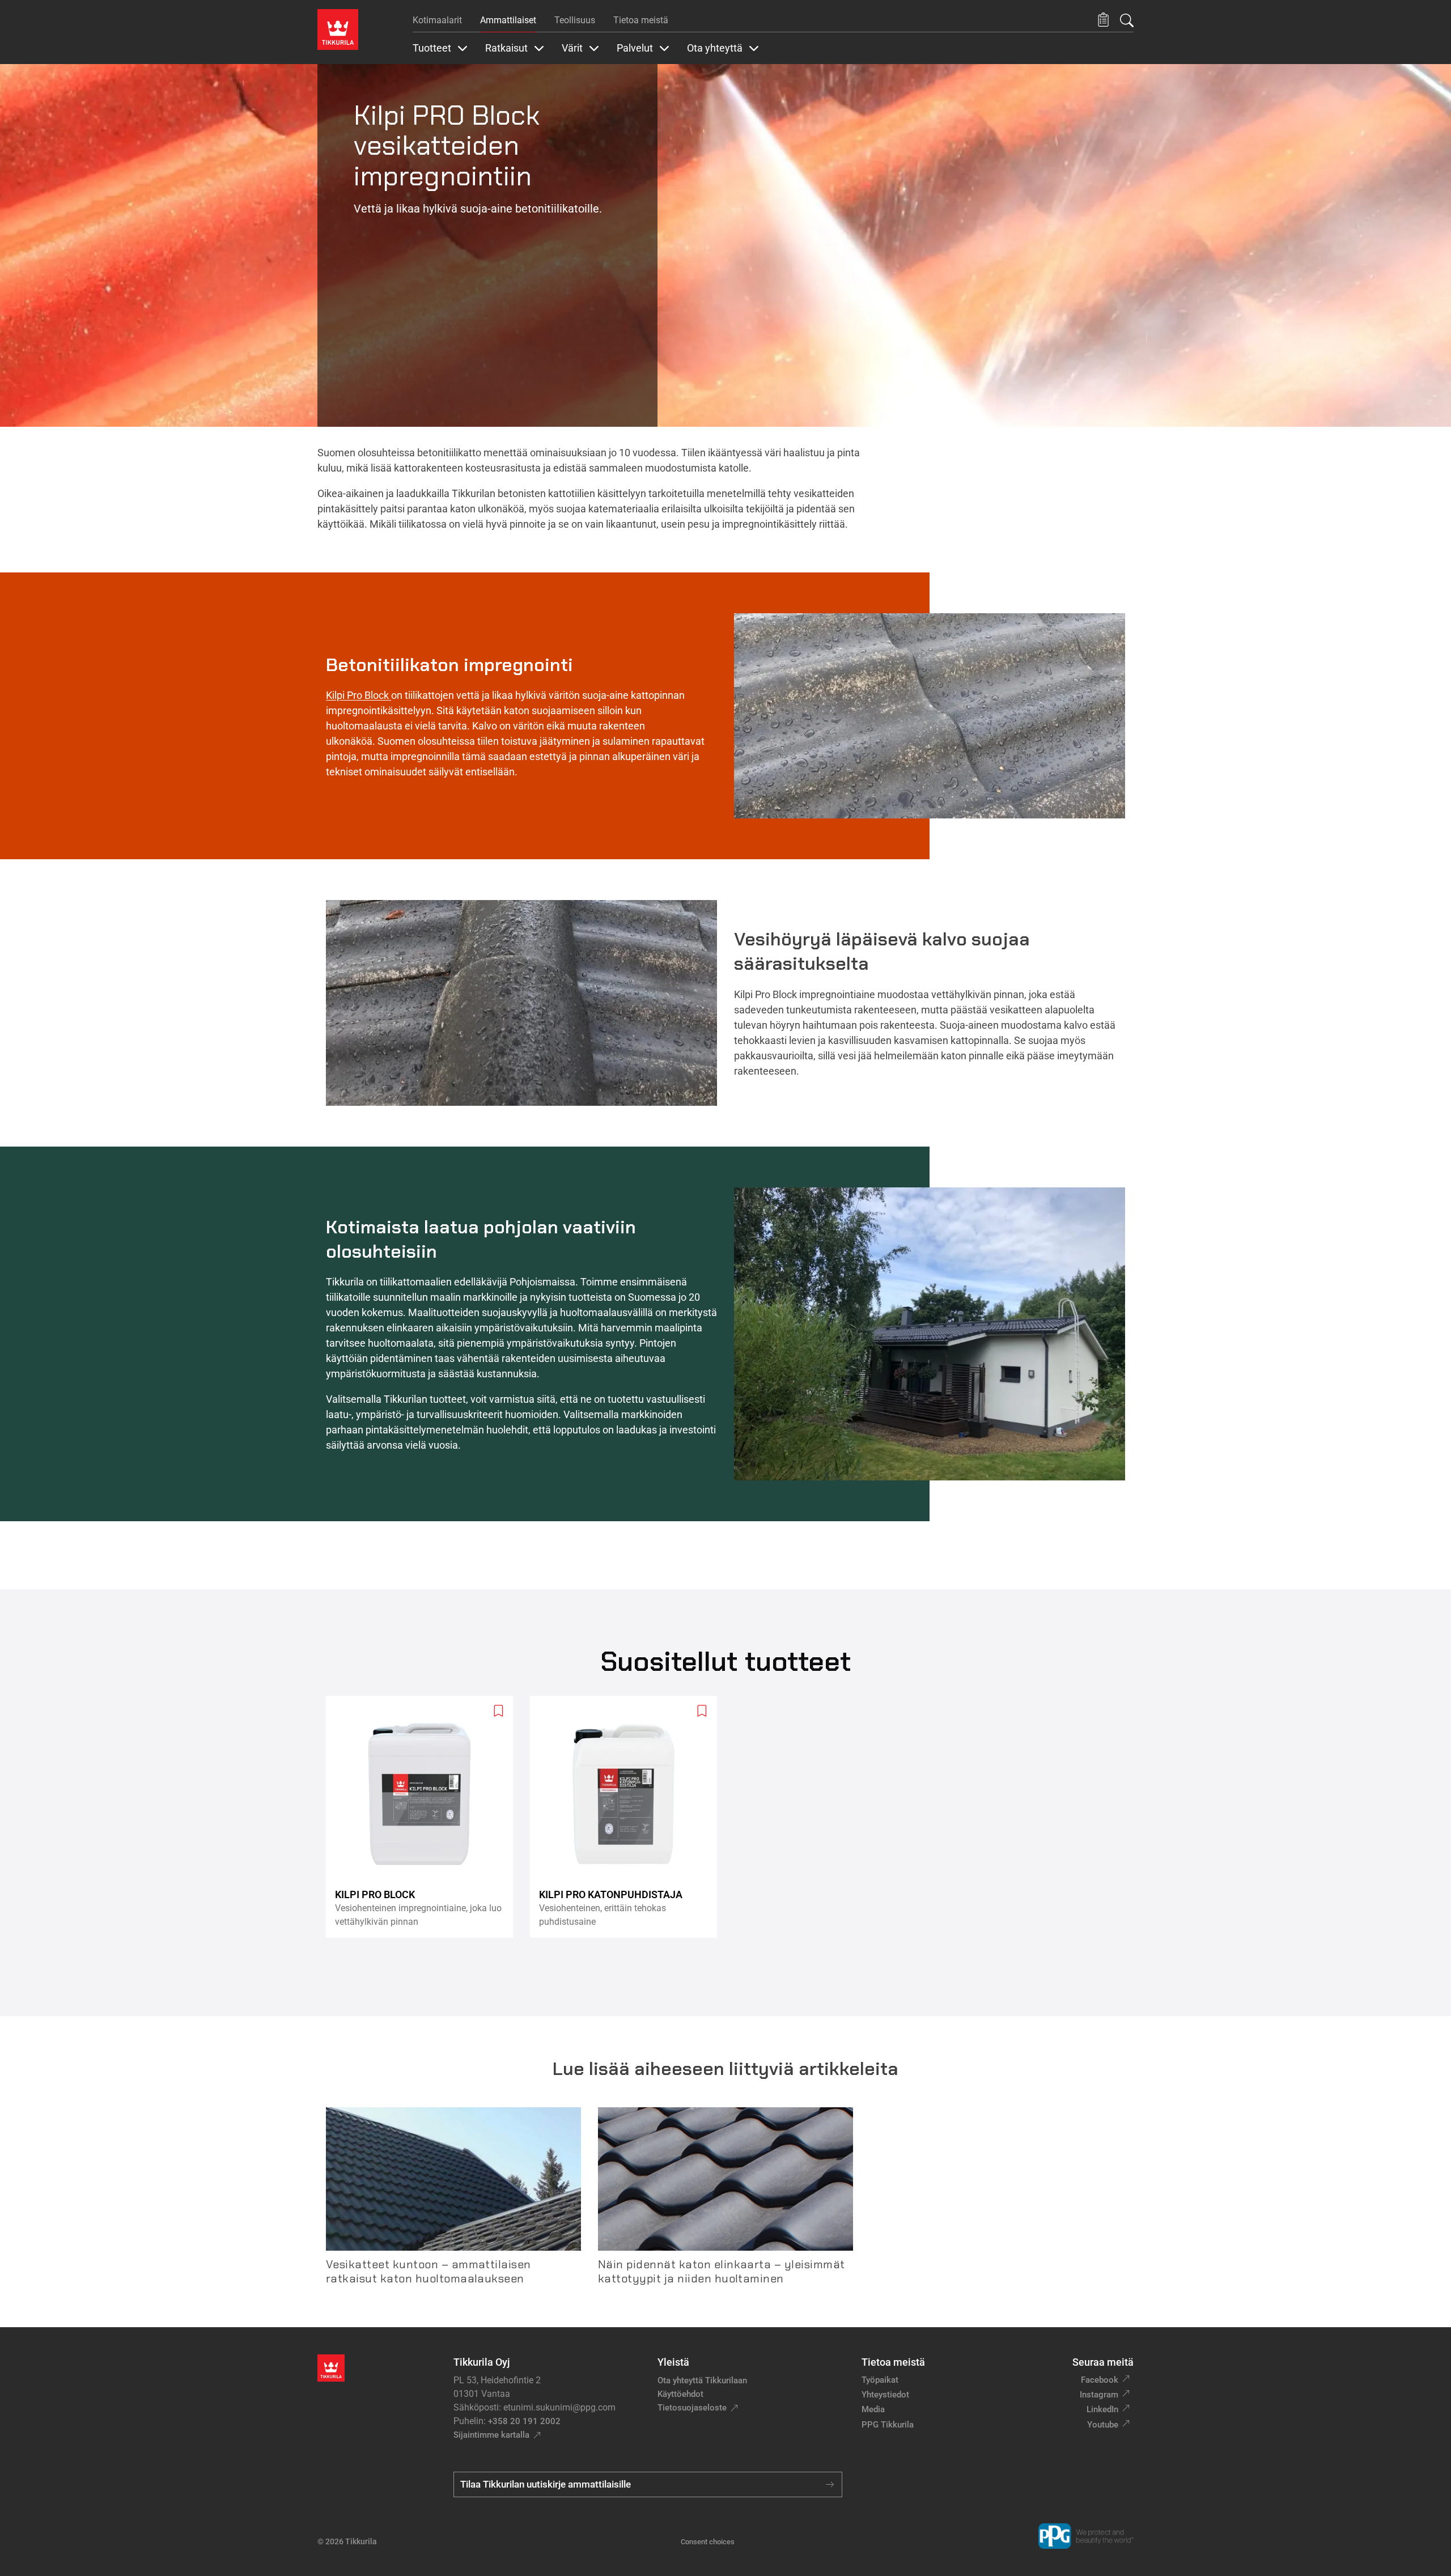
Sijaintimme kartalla (491, 2435)
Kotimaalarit (437, 20)
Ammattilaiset (508, 20)
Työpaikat (880, 2380)
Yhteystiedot (885, 2395)
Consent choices (708, 2542)
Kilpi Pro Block (358, 695)
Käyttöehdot (680, 2394)
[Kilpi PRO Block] (424, 1817)
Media (873, 2409)
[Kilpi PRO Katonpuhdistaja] (628, 1817)
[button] (1103, 20)
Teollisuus (575, 20)
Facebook (1100, 2380)
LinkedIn (1102, 2409)
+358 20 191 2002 (524, 2421)
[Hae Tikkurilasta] (1127, 20)
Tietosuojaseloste (692, 2408)
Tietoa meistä (641, 20)
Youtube (1103, 2425)
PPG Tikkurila (888, 2425)
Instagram (1099, 2395)
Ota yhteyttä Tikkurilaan (702, 2380)
